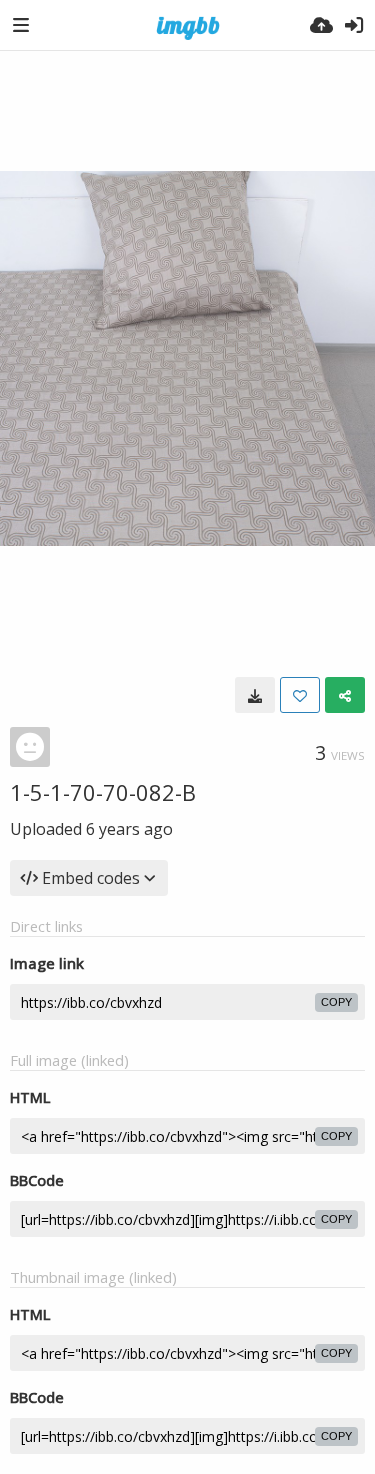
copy (336, 1002)
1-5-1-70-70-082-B (103, 792)
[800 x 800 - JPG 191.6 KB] (255, 695)
